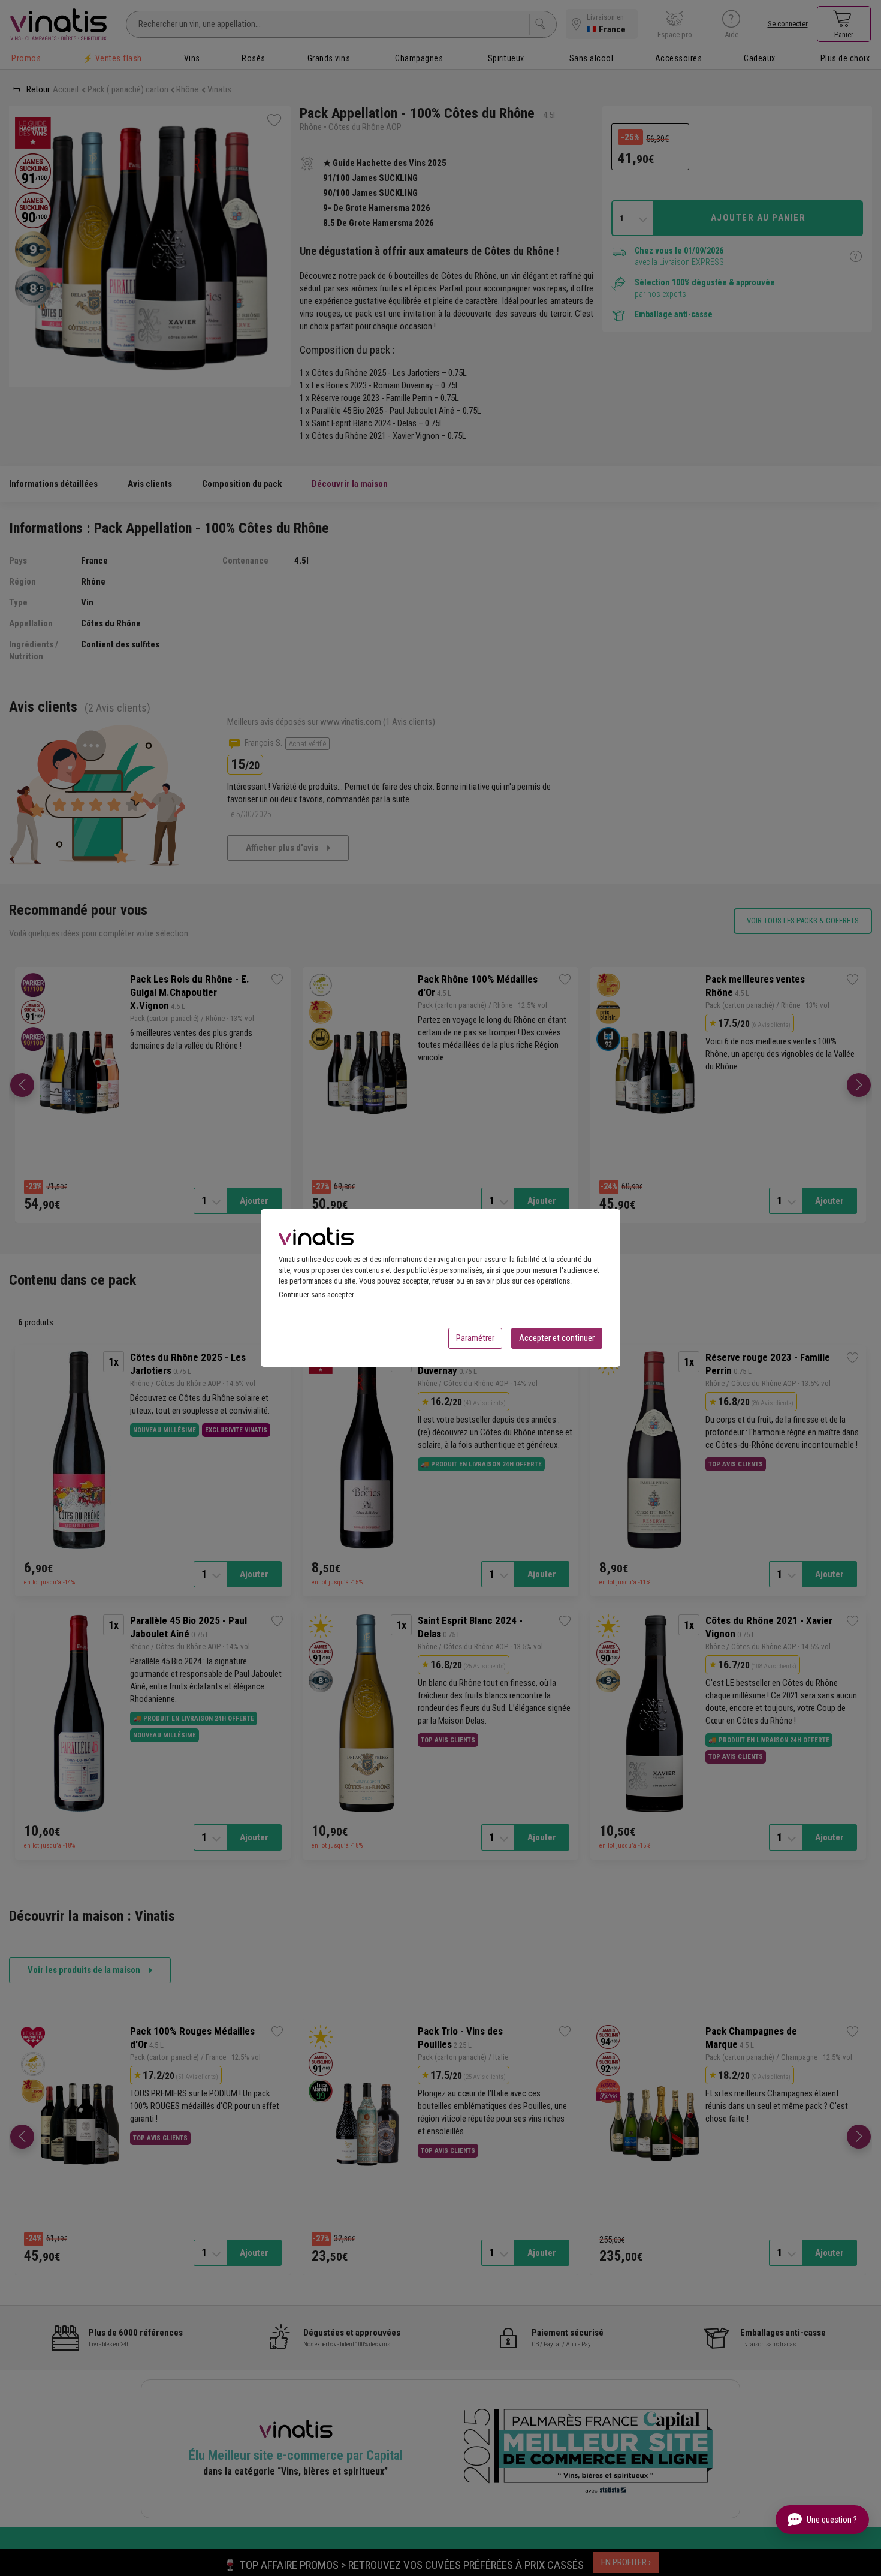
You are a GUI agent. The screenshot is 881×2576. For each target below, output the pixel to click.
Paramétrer (475, 1338)
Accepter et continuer (557, 1338)
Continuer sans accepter (316, 1295)
